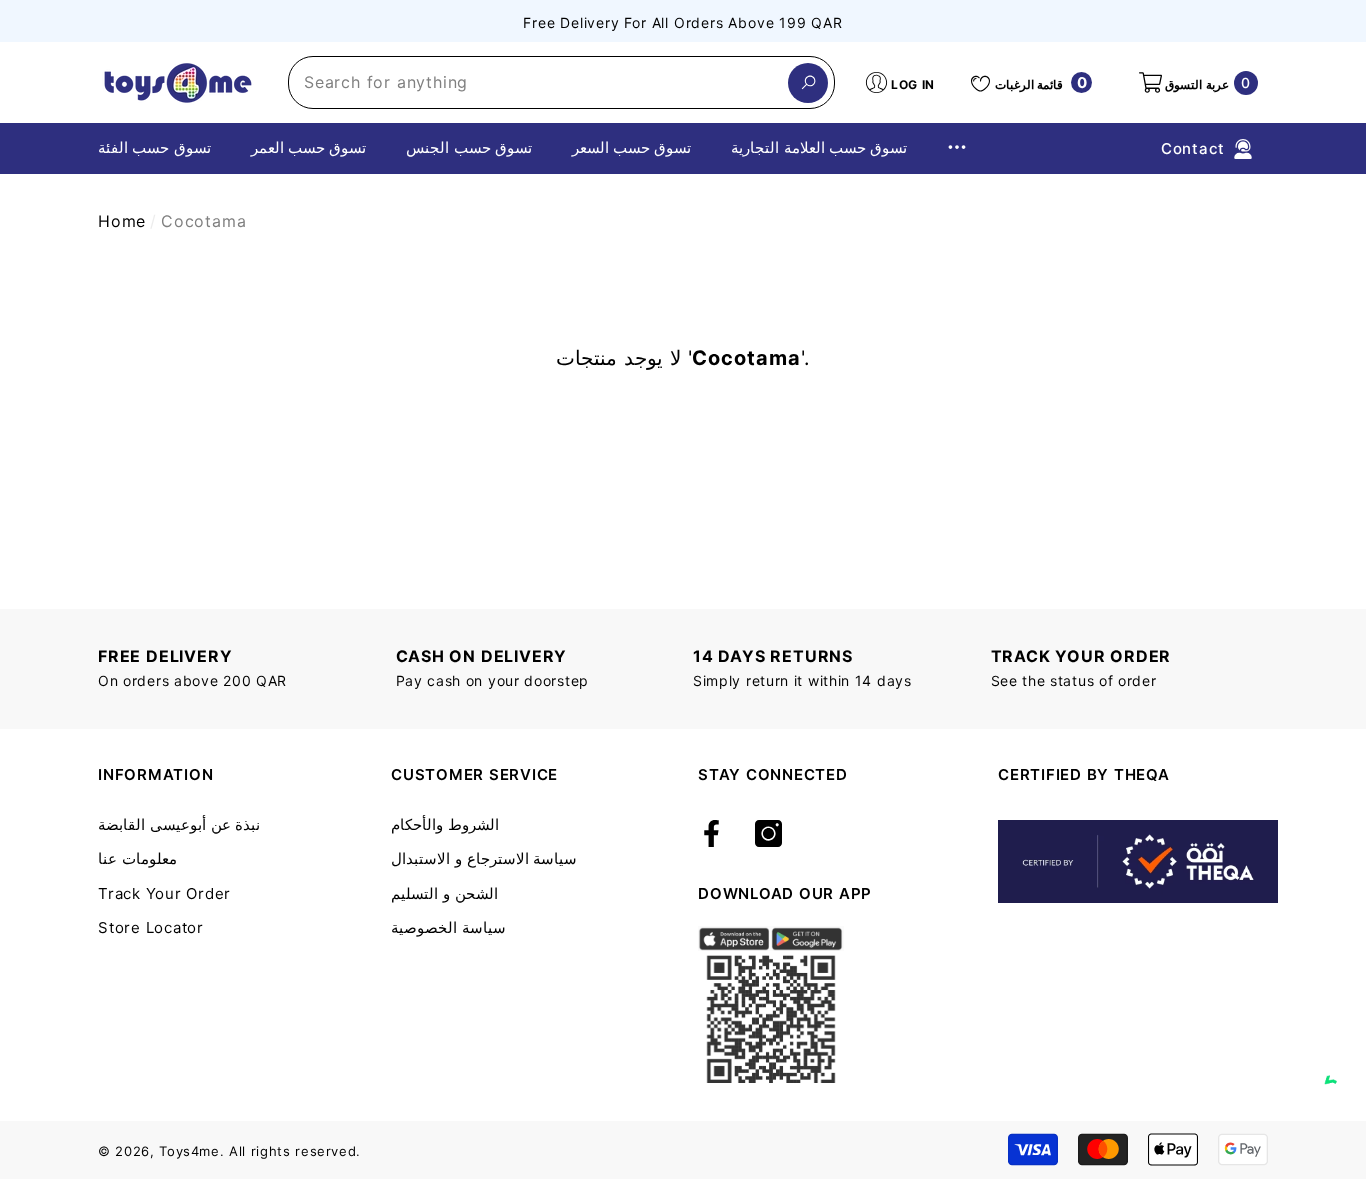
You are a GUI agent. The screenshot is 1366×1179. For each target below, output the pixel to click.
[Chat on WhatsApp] (1341, 1061)
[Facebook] (711, 835)
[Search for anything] (561, 82)
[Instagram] (768, 835)
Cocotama (203, 221)
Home (122, 221)
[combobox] (538, 82)
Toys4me (189, 1151)
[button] (1197, 83)
